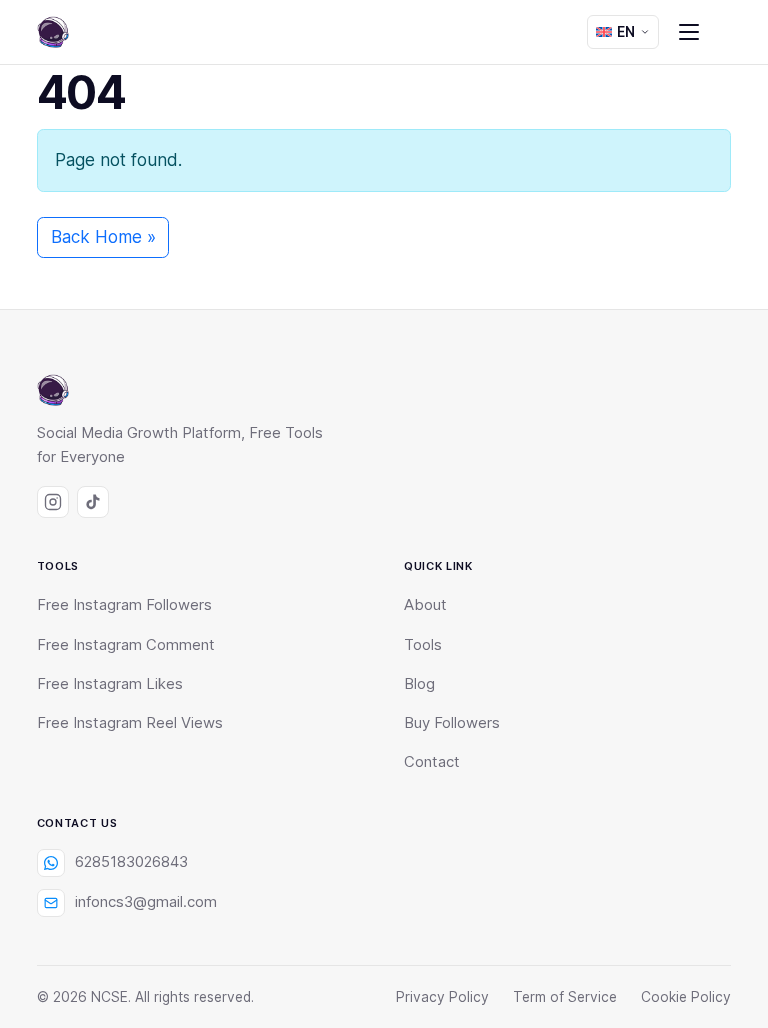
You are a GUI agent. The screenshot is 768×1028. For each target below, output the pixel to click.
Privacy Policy (442, 997)
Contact (432, 762)
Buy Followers (452, 723)
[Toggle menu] (689, 32)
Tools (423, 645)
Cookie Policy (686, 997)
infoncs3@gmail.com (146, 902)
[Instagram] (53, 502)
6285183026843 (131, 862)
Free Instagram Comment (126, 645)
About (425, 605)
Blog (419, 684)
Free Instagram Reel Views (130, 723)
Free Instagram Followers (124, 605)
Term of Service (565, 997)
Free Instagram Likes (110, 684)
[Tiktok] (93, 502)
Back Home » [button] (103, 237)
